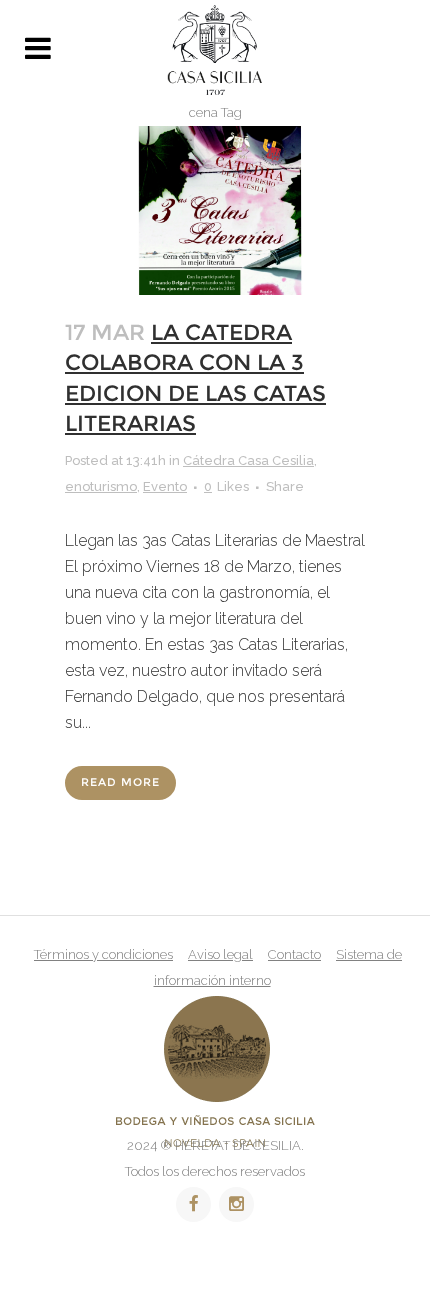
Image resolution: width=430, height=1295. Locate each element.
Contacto (294, 954)
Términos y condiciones (103, 954)
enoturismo (101, 486)
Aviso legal (220, 954)
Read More (120, 782)
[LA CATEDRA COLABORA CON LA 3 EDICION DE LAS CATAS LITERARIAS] (215, 210)
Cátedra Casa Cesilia (248, 460)
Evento (165, 486)
